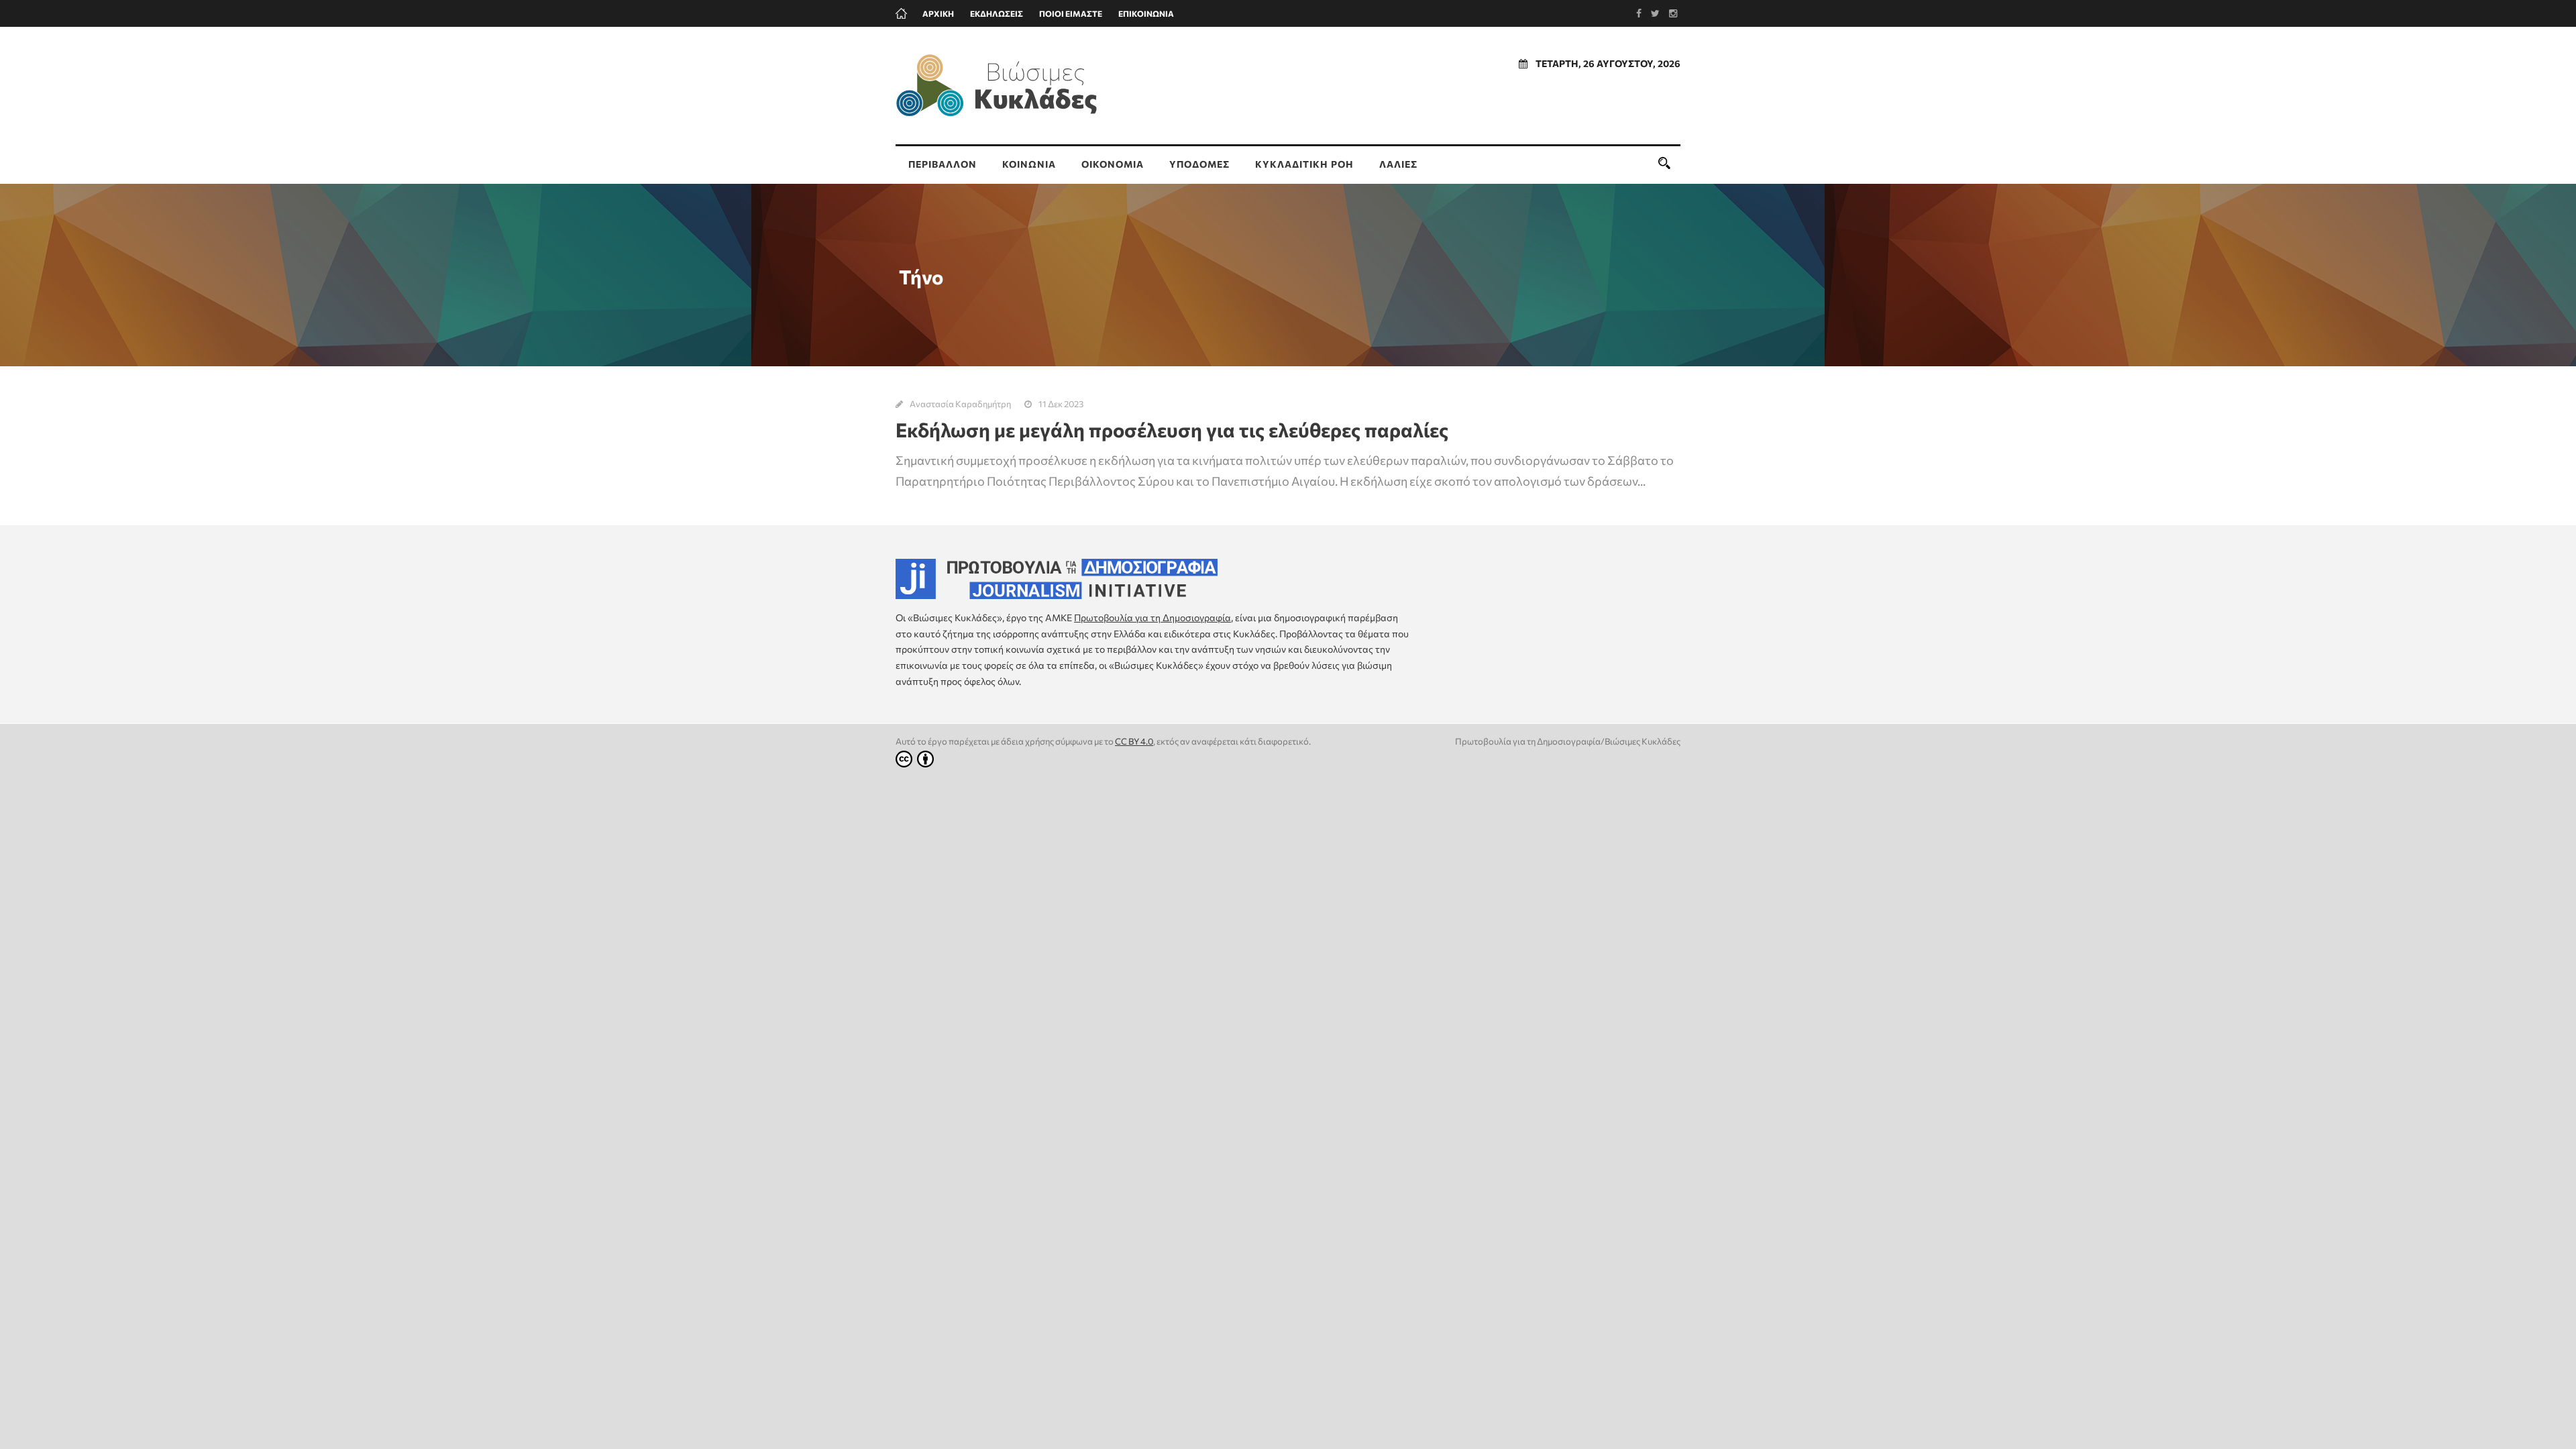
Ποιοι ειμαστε (1071, 13)
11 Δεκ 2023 (1061, 404)
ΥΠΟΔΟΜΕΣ (1199, 164)
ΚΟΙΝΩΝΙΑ (1029, 164)
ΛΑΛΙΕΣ (1398, 164)
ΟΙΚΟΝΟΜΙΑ (1113, 164)
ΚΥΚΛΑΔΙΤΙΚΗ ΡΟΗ (1304, 164)
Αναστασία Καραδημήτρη (960, 404)
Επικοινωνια (1146, 13)
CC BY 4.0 (1134, 741)
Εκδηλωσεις (997, 13)
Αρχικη (938, 13)
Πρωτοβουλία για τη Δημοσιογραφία (1152, 618)
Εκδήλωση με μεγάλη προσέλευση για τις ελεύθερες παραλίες (1172, 430)
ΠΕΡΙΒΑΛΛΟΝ (943, 164)
